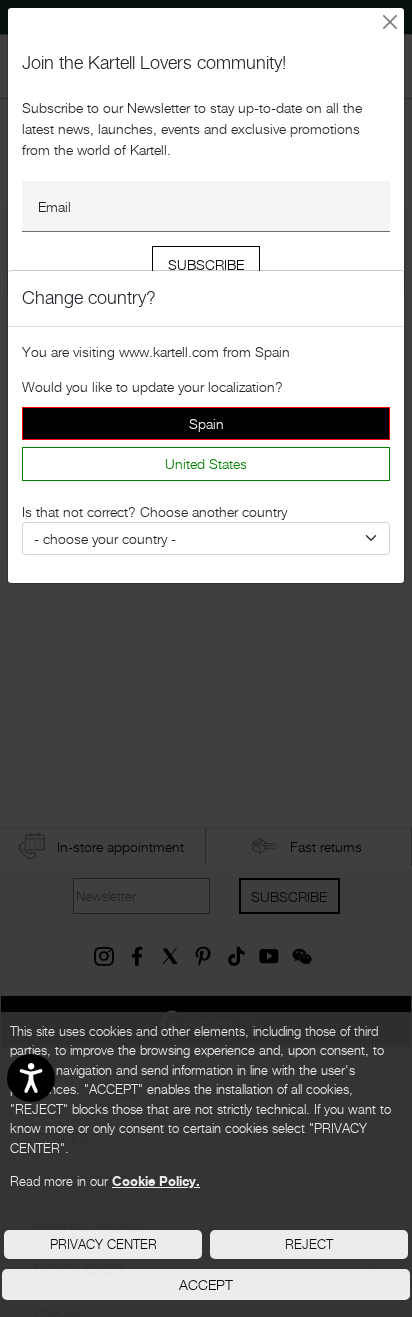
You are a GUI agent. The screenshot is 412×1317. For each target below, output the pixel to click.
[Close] (390, 22)
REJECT (309, 1244)
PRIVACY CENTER (103, 1244)
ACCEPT (206, 1284)
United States (206, 463)
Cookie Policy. (156, 1181)
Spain (206, 423)
